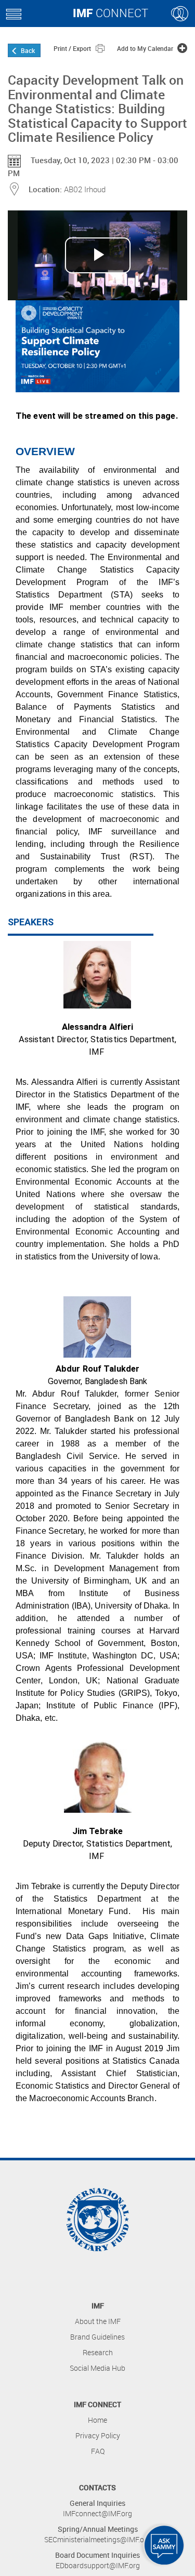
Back (28, 50)
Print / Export (73, 48)
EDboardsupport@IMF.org (98, 2565)
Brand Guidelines (97, 2337)
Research (98, 2352)
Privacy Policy (98, 2435)
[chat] (164, 2545)
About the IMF (98, 2321)
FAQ (98, 2451)
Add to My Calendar (146, 48)
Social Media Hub (97, 2368)
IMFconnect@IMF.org (97, 2513)
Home (97, 2420)
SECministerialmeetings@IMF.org (97, 2539)
